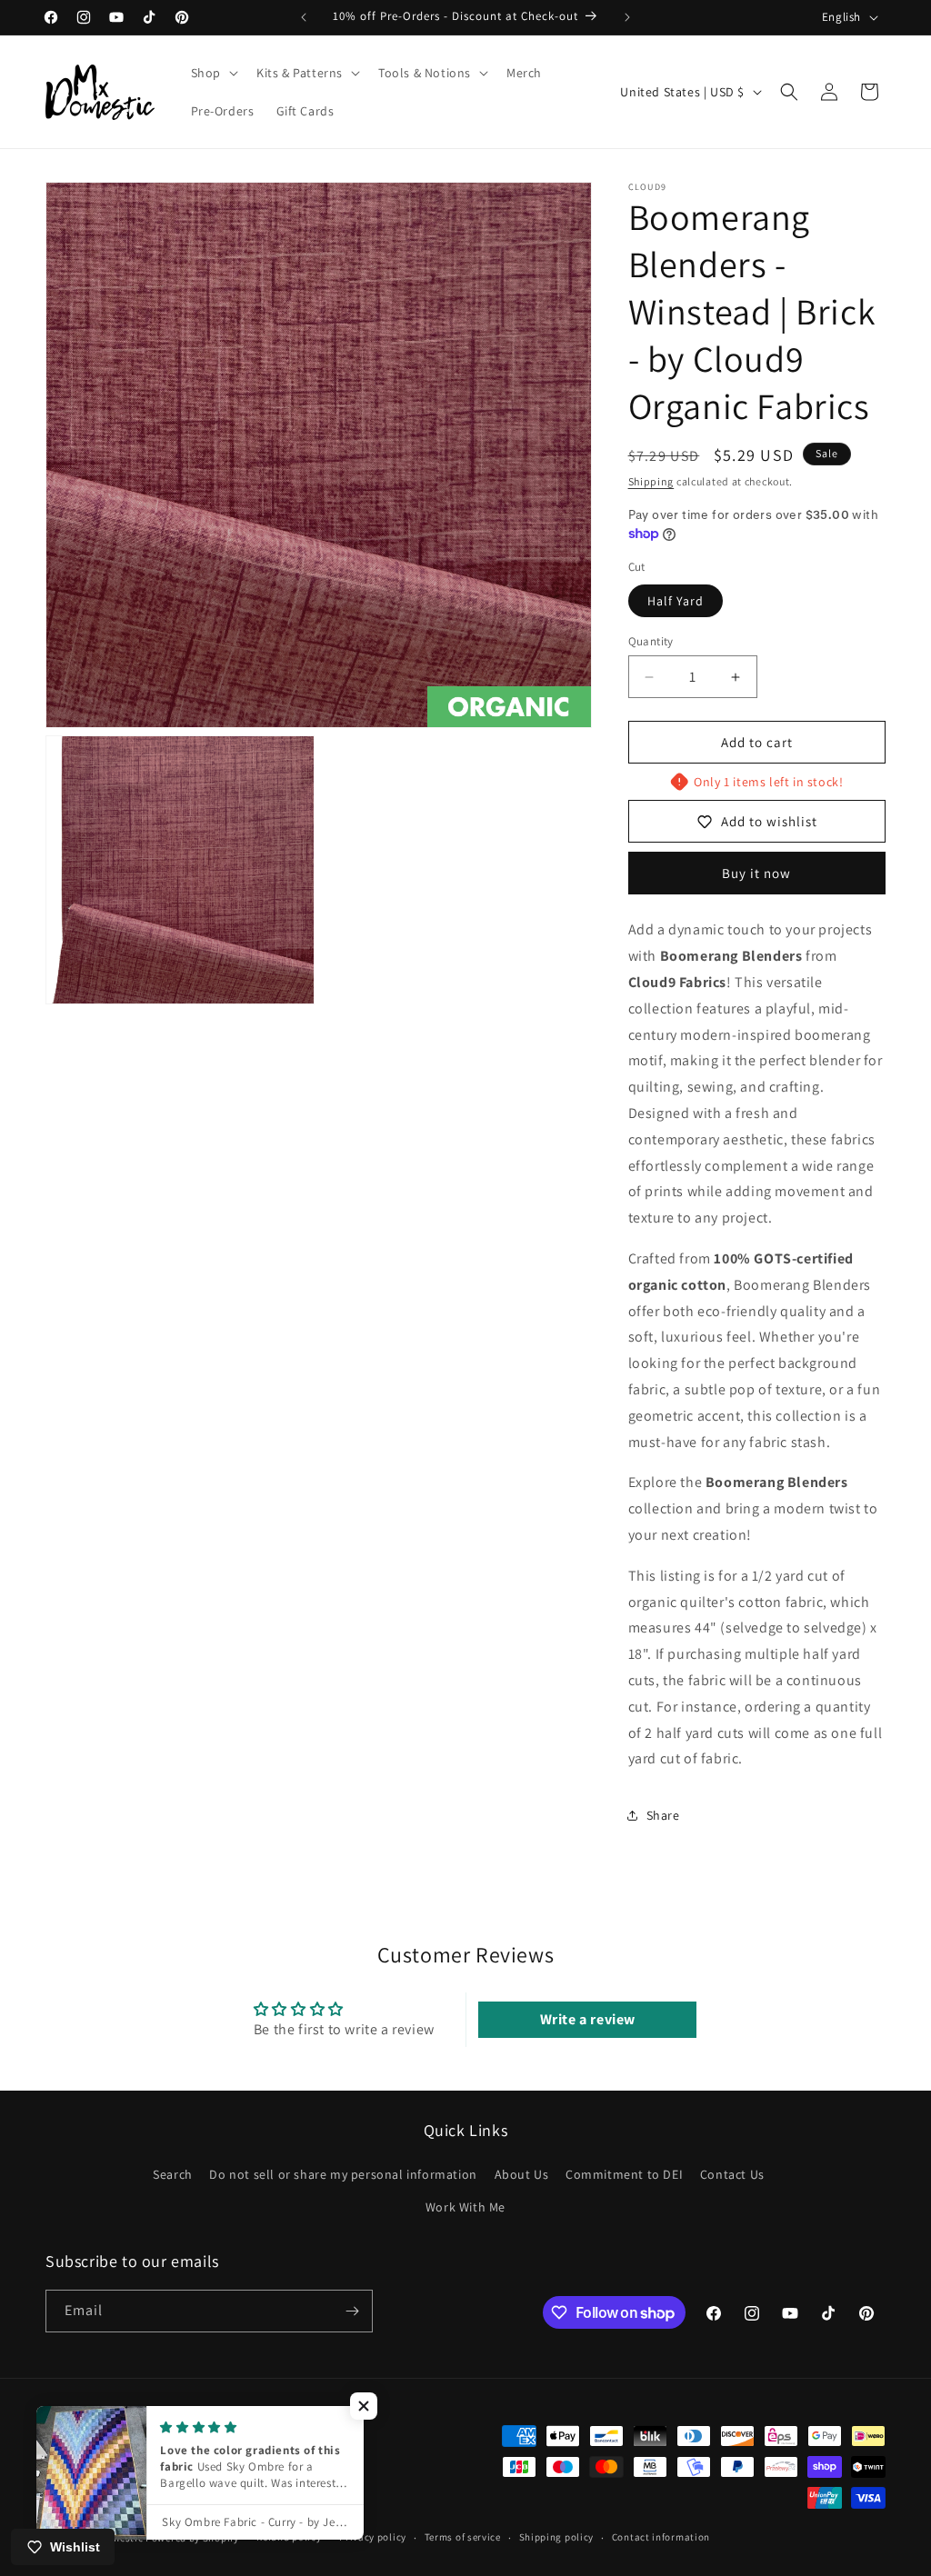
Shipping (651, 481)
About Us (522, 2174)
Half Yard (676, 601)
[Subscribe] (352, 2311)
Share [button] (663, 1815)
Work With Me (465, 2207)
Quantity (651, 641)
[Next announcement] (627, 17)
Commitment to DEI (624, 2174)
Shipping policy (557, 2537)
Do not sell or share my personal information (343, 2174)
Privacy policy (373, 2537)
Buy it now (756, 873)
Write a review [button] (588, 2019)
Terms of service (463, 2537)
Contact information (661, 2537)
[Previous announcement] (304, 17)
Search (173, 2174)
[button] (213, 73)
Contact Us (732, 2174)
